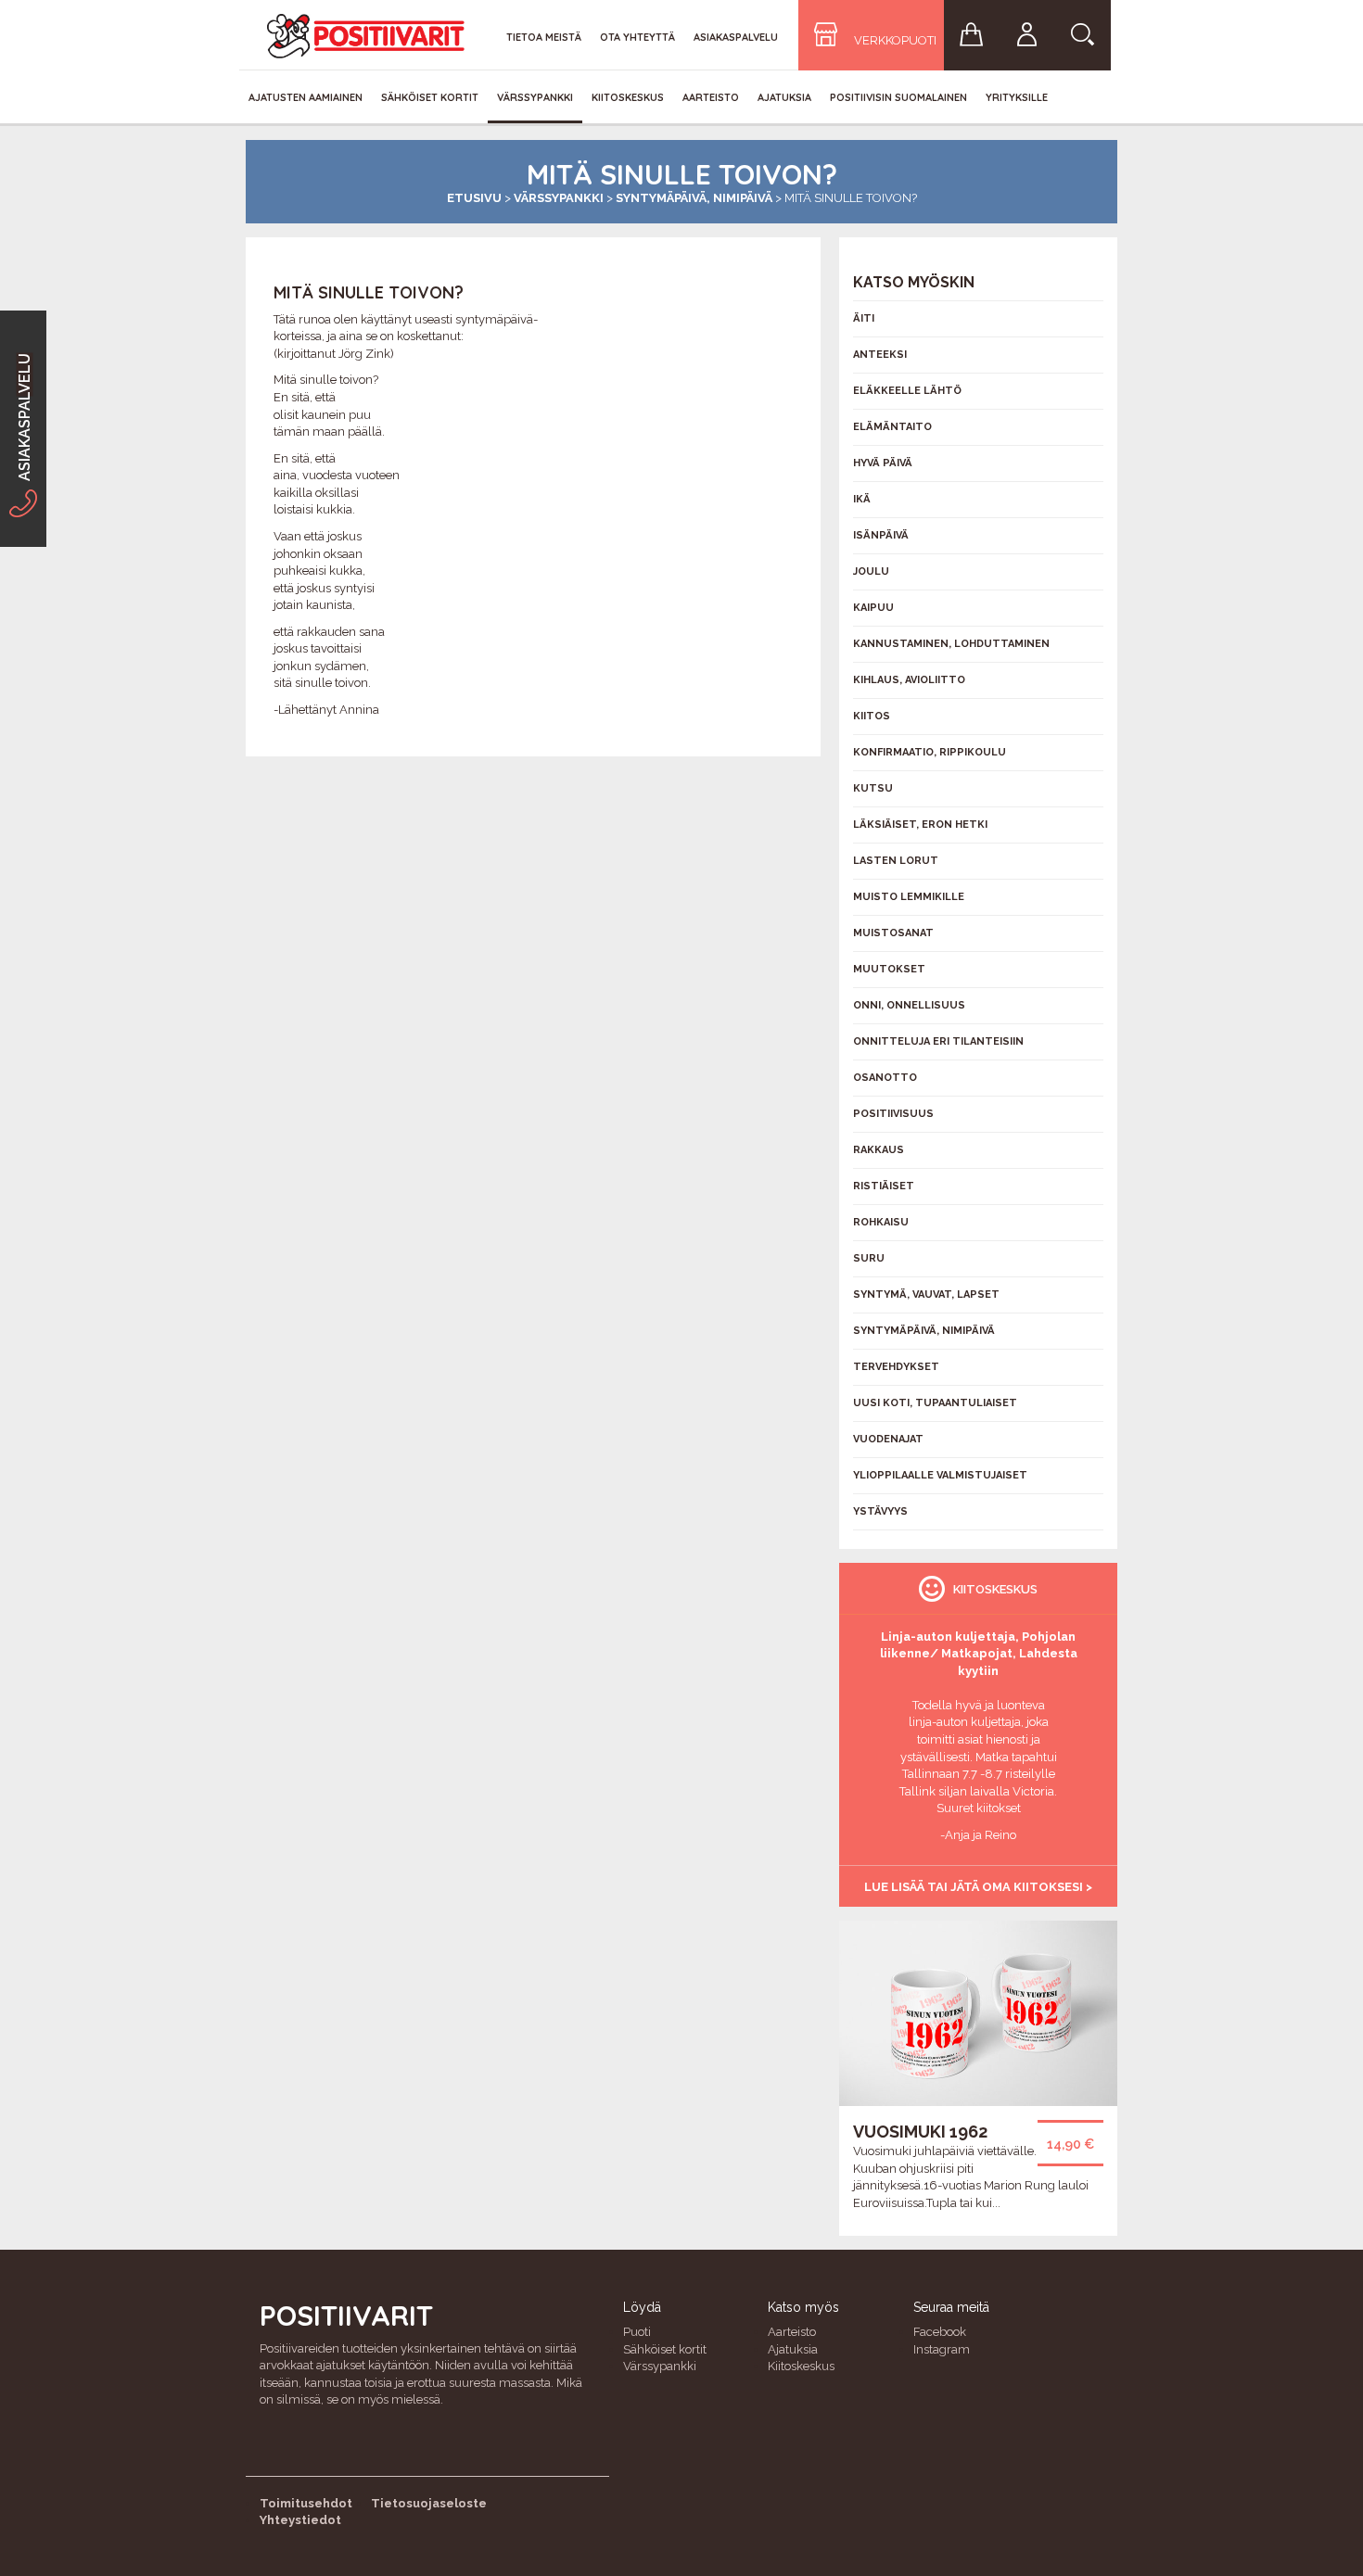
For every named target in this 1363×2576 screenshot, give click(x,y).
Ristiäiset (884, 1186)
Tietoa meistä (544, 37)
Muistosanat (893, 933)
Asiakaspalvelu (736, 37)
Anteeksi (880, 355)
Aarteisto (711, 97)
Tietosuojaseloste (429, 2503)
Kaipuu (873, 608)
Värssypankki (535, 97)
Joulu (871, 571)
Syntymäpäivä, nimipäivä (694, 198)
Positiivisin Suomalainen (898, 97)
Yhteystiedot (300, 2520)
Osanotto (885, 1078)
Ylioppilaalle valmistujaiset (940, 1475)
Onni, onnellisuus (909, 1005)
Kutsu (873, 788)
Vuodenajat (888, 1439)
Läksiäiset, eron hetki (920, 825)
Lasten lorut (896, 861)
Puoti (637, 2332)
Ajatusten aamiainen (306, 97)
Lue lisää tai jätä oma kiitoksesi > (978, 1887)
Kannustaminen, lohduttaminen (951, 644)
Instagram (942, 2349)
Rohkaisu (881, 1222)
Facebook (940, 2332)
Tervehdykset (896, 1367)
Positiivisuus (893, 1114)
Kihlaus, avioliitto (909, 680)
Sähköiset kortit (430, 97)
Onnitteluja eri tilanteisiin (938, 1041)
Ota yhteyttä (637, 37)
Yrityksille (1017, 97)
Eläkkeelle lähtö (907, 391)
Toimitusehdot (306, 2503)
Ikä (862, 499)
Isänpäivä (881, 535)
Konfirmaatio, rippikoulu (930, 752)
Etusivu (474, 198)
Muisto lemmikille (909, 897)
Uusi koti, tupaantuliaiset (935, 1403)
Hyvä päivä (883, 463)
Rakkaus (879, 1150)
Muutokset (889, 969)
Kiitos (872, 716)
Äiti (864, 318)
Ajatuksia (784, 97)
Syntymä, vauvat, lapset (926, 1294)
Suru (869, 1258)
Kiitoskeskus (628, 97)
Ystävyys (880, 1511)
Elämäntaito (892, 427)
